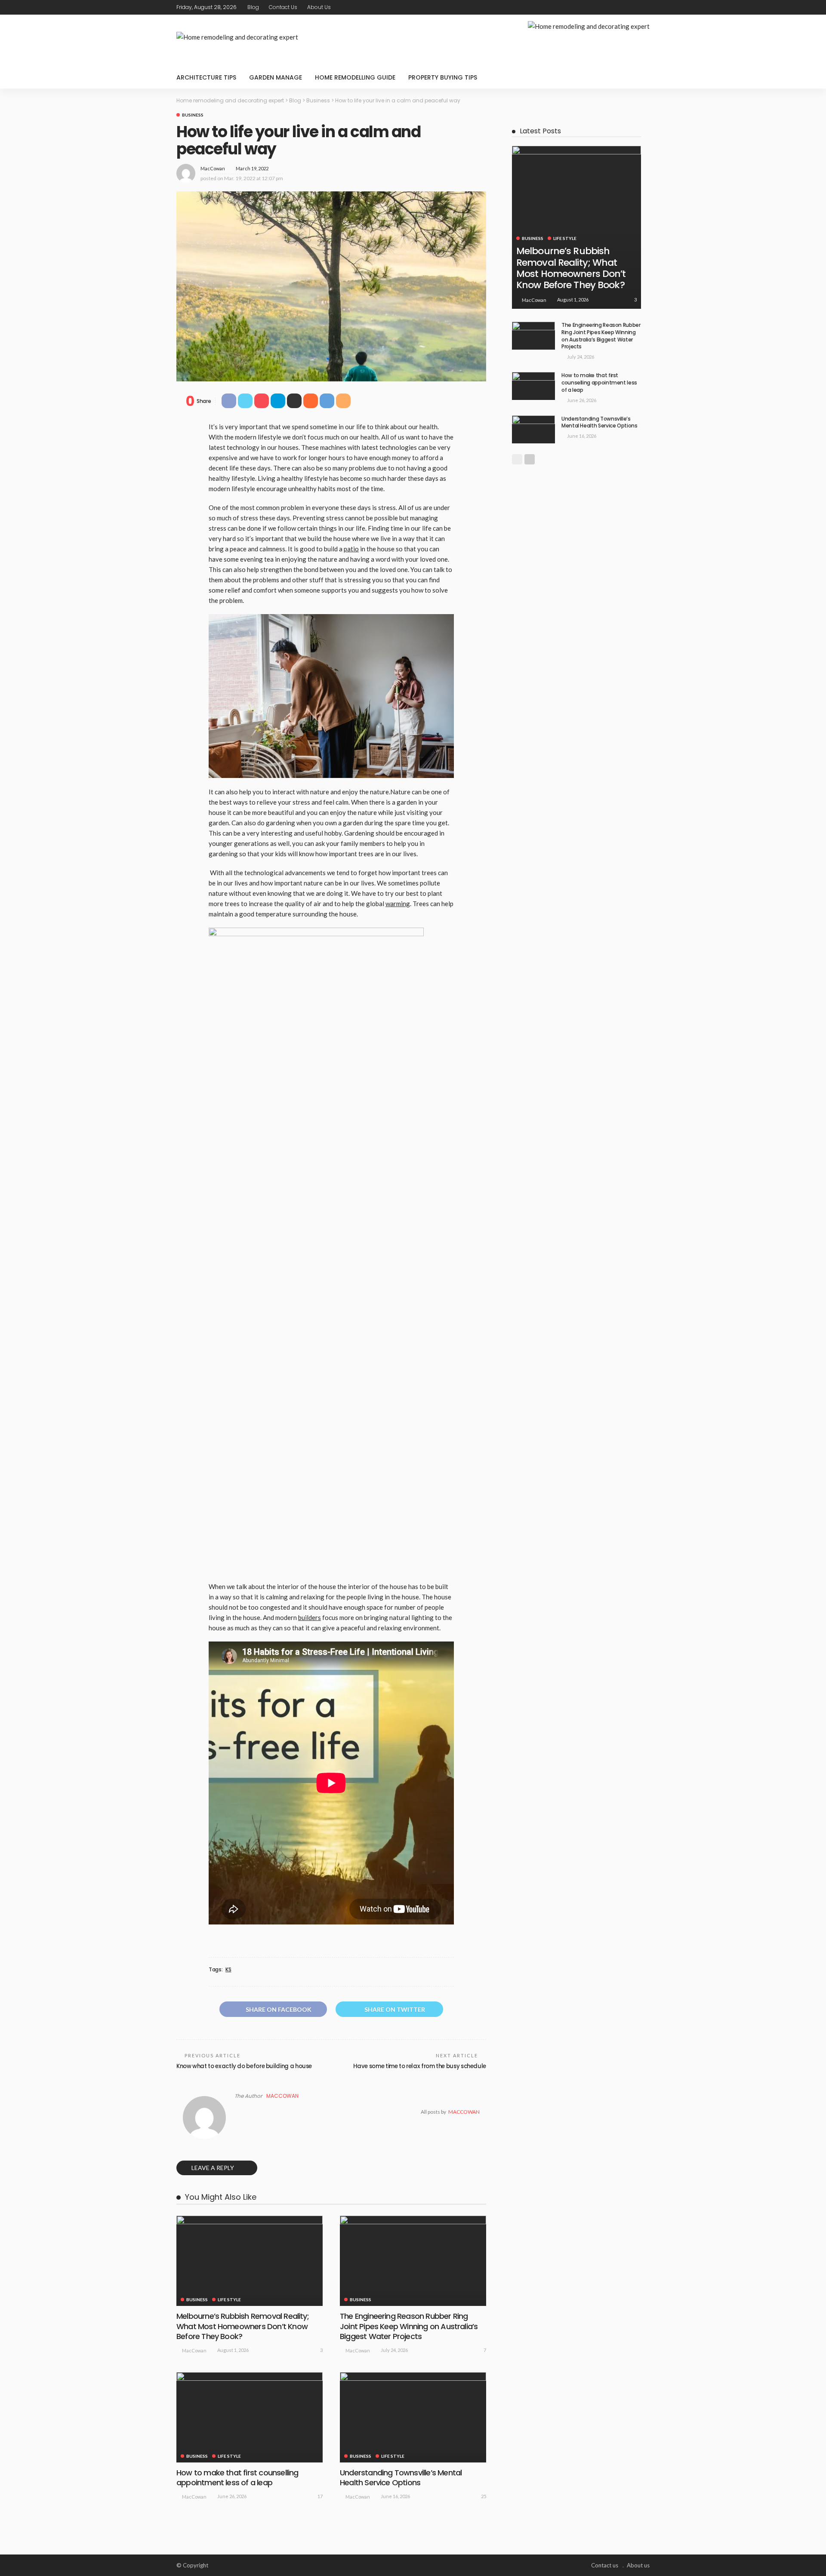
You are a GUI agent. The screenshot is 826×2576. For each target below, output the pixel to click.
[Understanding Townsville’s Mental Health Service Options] (413, 2417)
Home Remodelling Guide (355, 77)
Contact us (283, 7)
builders (310, 1617)
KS (228, 1970)
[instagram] (644, 7)
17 (320, 2496)
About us (319, 7)
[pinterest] (633, 7)
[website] (237, 2112)
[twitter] (622, 7)
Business (193, 115)
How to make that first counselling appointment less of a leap (237, 2478)
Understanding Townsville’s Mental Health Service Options (401, 2478)
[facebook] (610, 7)
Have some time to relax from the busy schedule (420, 2066)
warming (398, 904)
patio (351, 549)
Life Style (229, 2299)
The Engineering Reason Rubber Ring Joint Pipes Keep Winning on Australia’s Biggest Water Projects (409, 2326)
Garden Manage (276, 77)
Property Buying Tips (443, 77)
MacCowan (213, 168)
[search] (638, 77)
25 (484, 2496)
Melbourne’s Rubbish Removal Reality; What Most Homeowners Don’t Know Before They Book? (243, 2326)
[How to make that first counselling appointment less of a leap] (250, 2417)
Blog (253, 7)
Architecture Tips (206, 77)
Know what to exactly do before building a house (244, 2066)
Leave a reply (213, 2168)
